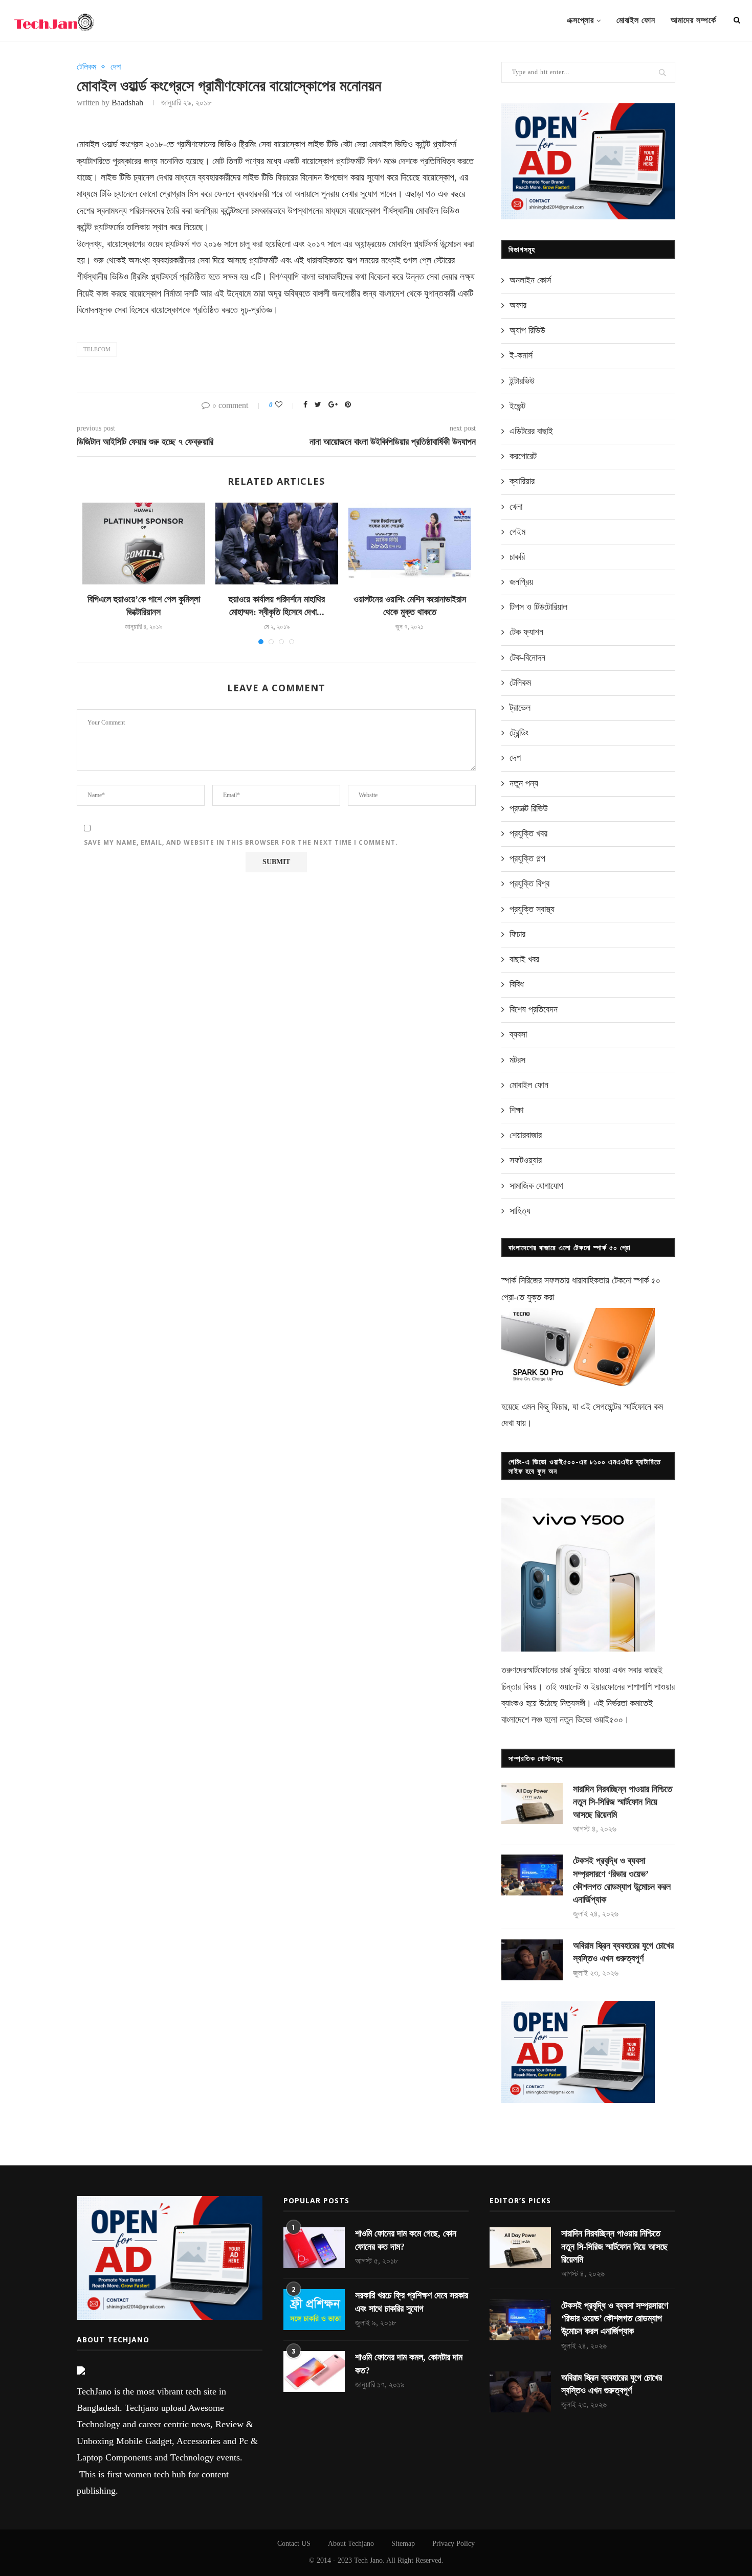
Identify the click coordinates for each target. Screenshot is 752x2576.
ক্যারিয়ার (522, 481)
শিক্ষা (516, 1110)
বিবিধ (517, 984)
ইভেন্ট (517, 406)
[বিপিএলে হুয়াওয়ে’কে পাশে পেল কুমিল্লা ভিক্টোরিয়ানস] (144, 544)
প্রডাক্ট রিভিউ (529, 808)
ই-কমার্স (521, 355)
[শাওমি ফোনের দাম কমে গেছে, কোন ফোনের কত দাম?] (314, 2248)
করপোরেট (523, 456)
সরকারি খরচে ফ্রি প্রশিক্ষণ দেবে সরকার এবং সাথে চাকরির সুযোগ (412, 2302)
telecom (97, 349)
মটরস (517, 1060)
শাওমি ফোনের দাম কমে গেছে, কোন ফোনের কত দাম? (406, 2240)
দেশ (116, 67)
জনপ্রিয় (521, 582)
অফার (518, 305)
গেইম (517, 532)
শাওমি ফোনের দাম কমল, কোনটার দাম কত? (409, 2364)
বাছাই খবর (524, 959)
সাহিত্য (520, 1211)
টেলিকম (86, 67)
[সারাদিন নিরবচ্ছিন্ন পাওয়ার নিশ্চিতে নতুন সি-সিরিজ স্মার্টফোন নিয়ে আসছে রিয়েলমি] (532, 1803)
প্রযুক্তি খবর (528, 833)
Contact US (294, 2544)
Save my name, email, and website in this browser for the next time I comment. (241, 842)
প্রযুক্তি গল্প (527, 858)
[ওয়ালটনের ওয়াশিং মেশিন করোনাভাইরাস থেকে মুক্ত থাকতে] (410, 544)
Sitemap (403, 2544)
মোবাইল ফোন (636, 20)
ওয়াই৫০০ (609, 1720)
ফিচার (517, 934)
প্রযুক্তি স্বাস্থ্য (532, 909)
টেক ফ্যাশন (526, 632)
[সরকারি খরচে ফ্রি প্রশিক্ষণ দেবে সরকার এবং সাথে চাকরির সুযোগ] (314, 2310)
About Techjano (351, 2544)
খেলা (516, 507)
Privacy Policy (454, 2544)
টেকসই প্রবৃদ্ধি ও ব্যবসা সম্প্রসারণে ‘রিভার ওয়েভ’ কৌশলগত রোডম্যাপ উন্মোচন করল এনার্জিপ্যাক (622, 1880)
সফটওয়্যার (526, 1160)
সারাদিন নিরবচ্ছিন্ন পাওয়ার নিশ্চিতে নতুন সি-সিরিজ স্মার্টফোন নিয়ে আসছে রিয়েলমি (623, 1802)
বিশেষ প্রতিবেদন (534, 1009)
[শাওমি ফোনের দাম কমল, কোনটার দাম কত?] (314, 2371)
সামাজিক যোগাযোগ (536, 1186)
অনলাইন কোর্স (530, 280)
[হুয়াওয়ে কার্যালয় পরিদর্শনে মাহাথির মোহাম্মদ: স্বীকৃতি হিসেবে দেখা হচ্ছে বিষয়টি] (277, 544)
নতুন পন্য (524, 783)
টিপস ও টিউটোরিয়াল (538, 607)
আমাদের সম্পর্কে (693, 20)
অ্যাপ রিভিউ (527, 330)
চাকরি (517, 557)
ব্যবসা (518, 1034)
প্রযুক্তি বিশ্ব (529, 884)
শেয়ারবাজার (526, 1135)
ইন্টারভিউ (522, 381)
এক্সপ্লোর (580, 20)
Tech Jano (368, 2560)
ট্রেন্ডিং (519, 733)
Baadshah (127, 103)
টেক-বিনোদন (527, 658)
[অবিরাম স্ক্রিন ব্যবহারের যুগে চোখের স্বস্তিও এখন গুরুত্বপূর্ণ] (532, 1960)
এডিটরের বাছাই (531, 431)
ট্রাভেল (520, 708)
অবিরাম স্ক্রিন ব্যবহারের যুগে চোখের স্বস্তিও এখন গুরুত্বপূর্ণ (623, 1952)
